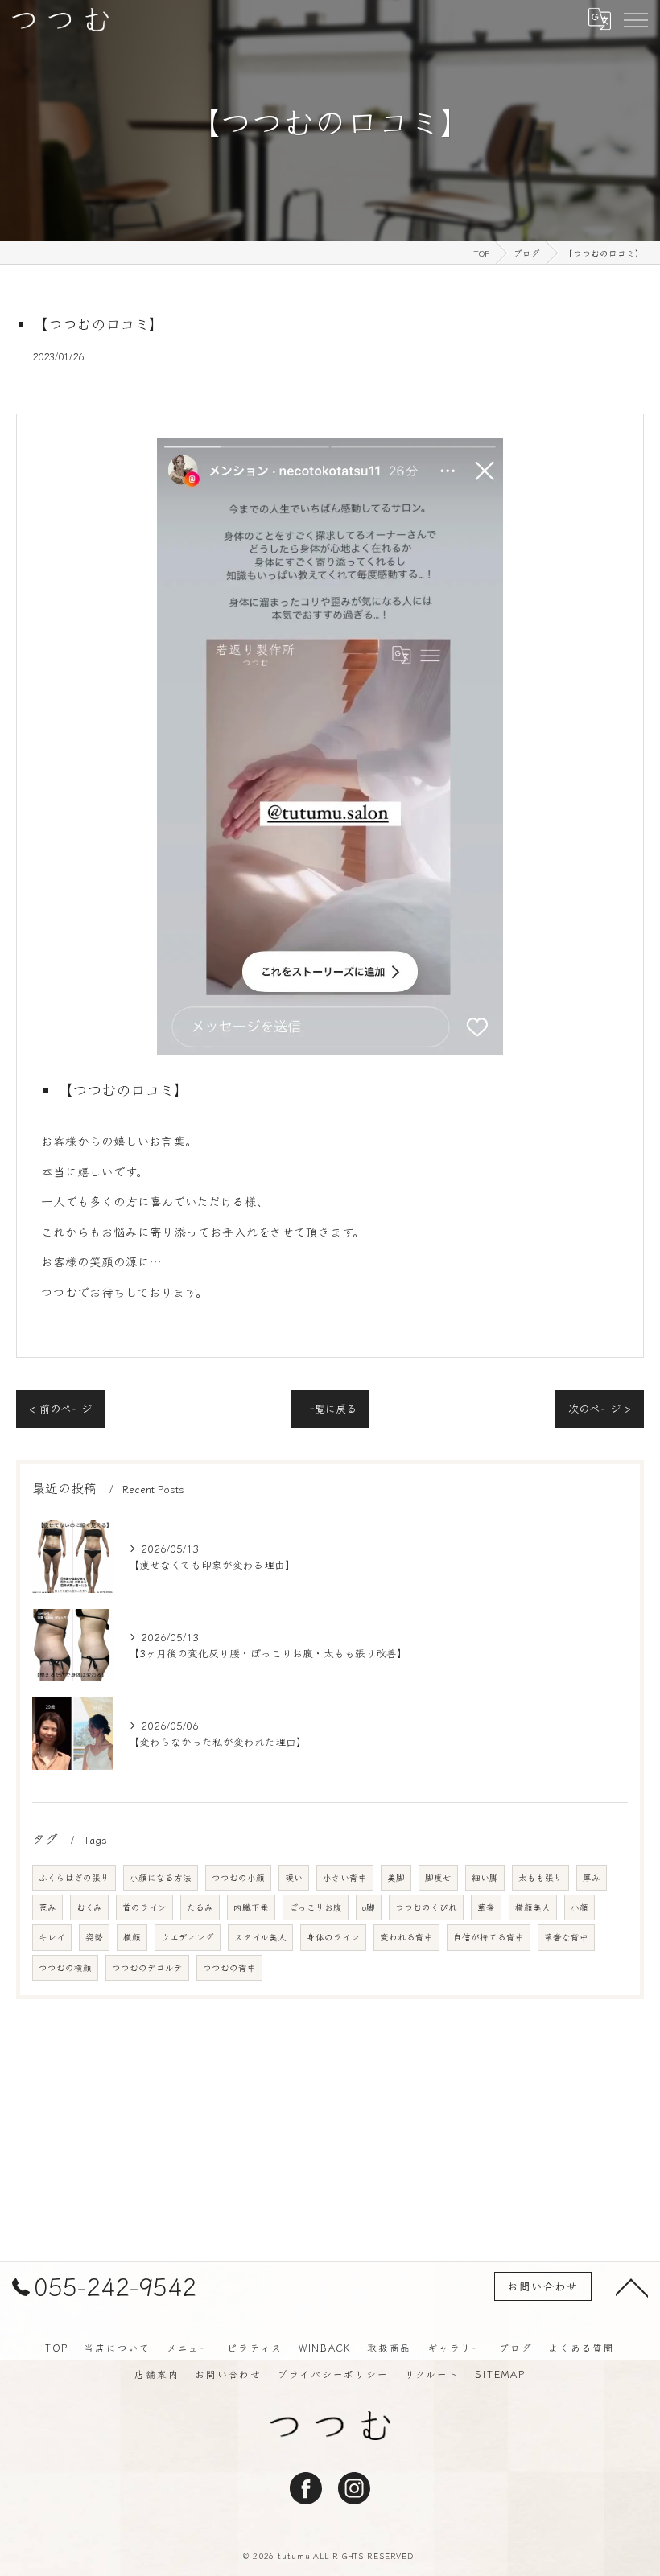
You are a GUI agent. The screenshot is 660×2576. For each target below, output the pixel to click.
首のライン (144, 1907)
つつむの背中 (229, 1967)
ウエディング (188, 1937)
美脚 (396, 1877)
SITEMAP (500, 2374)
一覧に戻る (330, 1408)
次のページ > (600, 1408)
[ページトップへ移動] (632, 2286)
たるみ (200, 1907)
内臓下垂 (251, 1907)
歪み (47, 1907)
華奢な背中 (566, 1937)
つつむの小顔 (238, 1877)
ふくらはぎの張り (74, 1877)
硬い (294, 1877)
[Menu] (635, 19)
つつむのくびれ (426, 1907)
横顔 (132, 1937)
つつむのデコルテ (147, 1967)
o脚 (369, 1907)
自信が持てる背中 (489, 1937)
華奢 (486, 1907)
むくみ (89, 1907)
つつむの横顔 (65, 1967)
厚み (592, 1877)
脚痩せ (438, 1877)
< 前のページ (60, 1408)
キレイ (52, 1937)
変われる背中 (406, 1937)
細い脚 (485, 1877)
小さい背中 (345, 1877)
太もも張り (540, 1877)
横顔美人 (533, 1907)
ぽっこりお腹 (316, 1907)
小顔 (580, 1907)
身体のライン (333, 1937)
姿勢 (94, 1937)
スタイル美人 (260, 1937)
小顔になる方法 (161, 1877)
